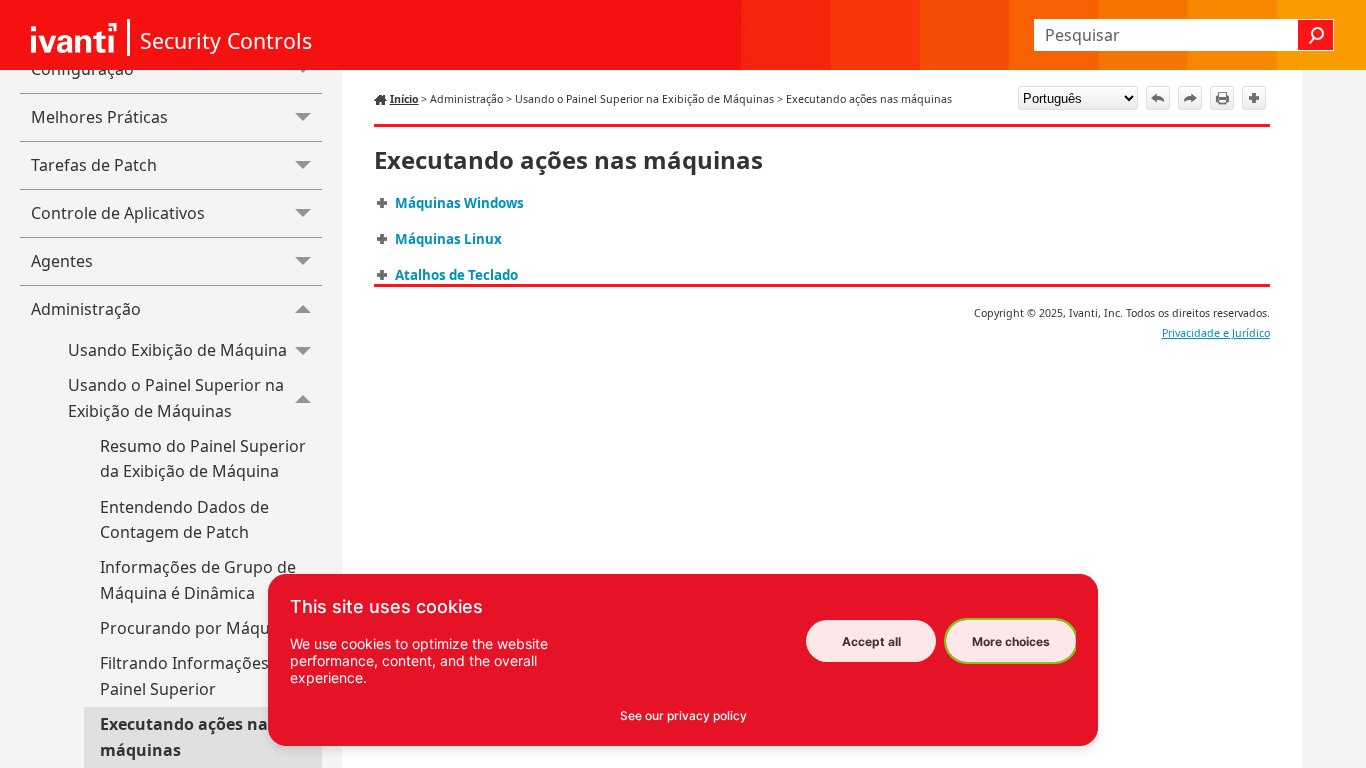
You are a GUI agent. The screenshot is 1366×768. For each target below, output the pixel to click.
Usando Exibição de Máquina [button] (177, 350)
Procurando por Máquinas (200, 628)
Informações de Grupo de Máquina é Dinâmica (198, 580)
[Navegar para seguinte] (1190, 98)
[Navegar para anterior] (1158, 98)
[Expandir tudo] (1254, 98)
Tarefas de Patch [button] (94, 165)
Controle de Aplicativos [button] (118, 213)
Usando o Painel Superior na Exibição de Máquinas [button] (176, 398)
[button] (1316, 35)
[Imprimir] (1222, 98)
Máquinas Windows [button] (459, 203)
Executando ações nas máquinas (188, 737)
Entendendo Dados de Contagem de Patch (184, 520)
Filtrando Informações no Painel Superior (196, 676)
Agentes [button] (62, 261)
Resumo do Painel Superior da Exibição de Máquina (203, 459)
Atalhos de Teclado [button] (456, 275)
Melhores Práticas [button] (99, 117)
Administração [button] (86, 309)
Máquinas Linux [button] (448, 239)
